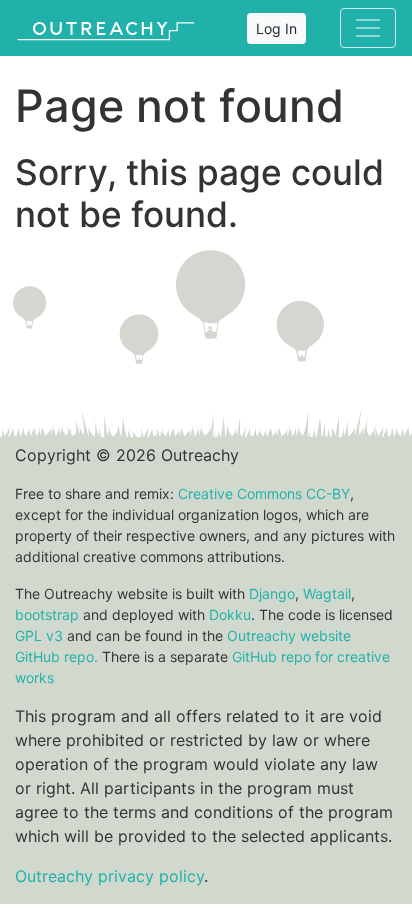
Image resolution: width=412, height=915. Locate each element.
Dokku (230, 614)
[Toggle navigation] (368, 28)
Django (272, 593)
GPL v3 (39, 635)
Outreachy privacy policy (109, 876)
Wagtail (327, 593)
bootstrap (47, 614)
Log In (276, 28)
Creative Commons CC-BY (264, 493)
